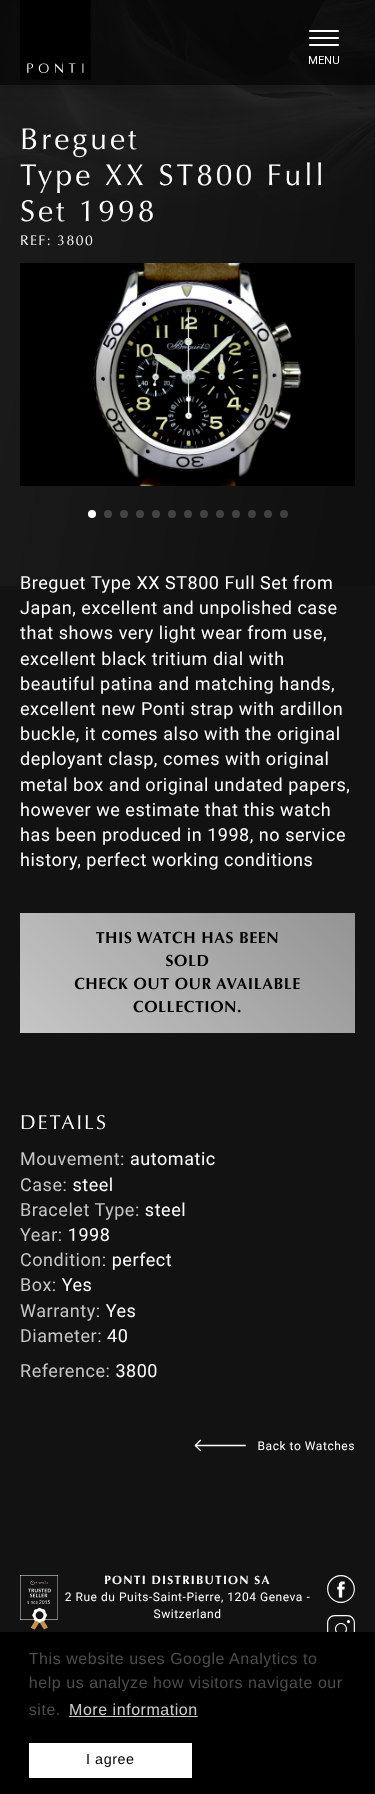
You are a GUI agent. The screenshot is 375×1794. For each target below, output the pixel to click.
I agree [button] (110, 1760)
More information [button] (133, 1710)
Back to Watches (306, 1446)
